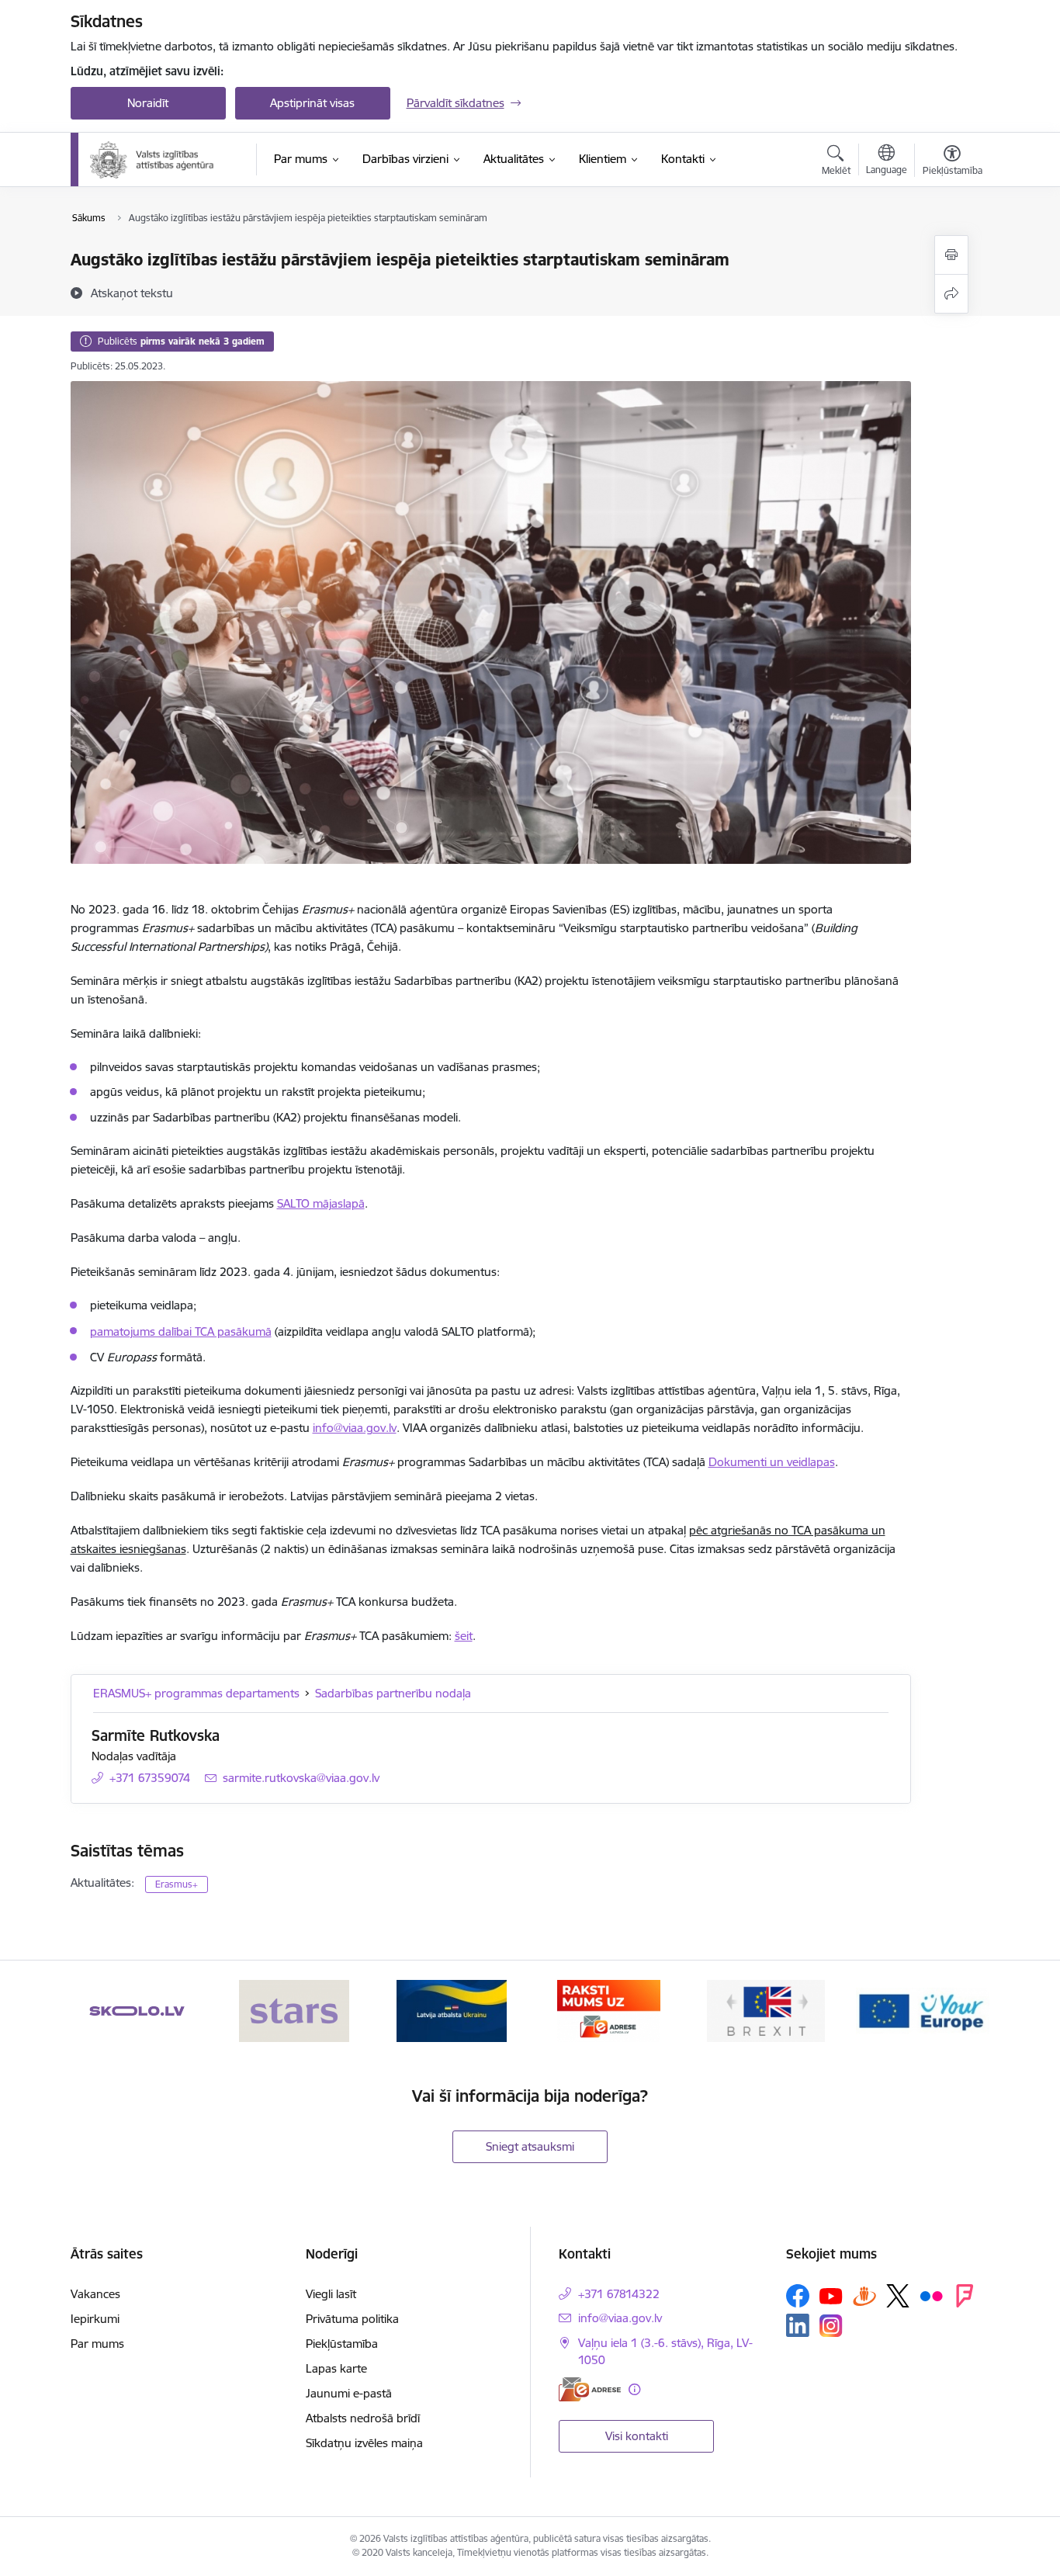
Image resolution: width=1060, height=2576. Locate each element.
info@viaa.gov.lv (355, 1428)
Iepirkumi (95, 2319)
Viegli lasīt (331, 2294)
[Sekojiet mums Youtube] (831, 2295)
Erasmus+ (177, 1884)
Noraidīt (148, 103)
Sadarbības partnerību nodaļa (393, 1693)
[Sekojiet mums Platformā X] (898, 2296)
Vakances (95, 2294)
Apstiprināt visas (312, 103)
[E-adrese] (590, 2389)
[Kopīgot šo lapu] (951, 294)
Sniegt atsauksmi (530, 2146)
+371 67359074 (150, 1778)
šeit (464, 1636)
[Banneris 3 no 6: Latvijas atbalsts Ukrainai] (452, 2010)
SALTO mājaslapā (321, 1203)
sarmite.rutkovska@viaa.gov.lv (301, 1778)
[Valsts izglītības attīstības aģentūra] (163, 160)
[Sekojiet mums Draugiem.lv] (864, 2295)
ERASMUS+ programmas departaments (196, 1693)
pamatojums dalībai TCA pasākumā (181, 1331)
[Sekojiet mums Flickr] (931, 2295)
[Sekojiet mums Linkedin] (798, 2325)
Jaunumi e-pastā (349, 2393)
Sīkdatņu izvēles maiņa (364, 2443)
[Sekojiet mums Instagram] (831, 2326)
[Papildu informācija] (634, 2389)
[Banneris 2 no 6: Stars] (294, 2010)
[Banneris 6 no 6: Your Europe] (923, 2010)
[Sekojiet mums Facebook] (798, 2296)
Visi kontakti (637, 2436)
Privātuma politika (352, 2319)
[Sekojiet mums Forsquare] (965, 2296)
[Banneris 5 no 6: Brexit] (766, 2010)
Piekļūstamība (342, 2344)
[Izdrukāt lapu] (951, 255)
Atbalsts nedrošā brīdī (363, 2418)
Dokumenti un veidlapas (772, 1462)
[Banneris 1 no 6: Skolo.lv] (137, 2010)
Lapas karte (336, 2368)
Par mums (97, 2344)
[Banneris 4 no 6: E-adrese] (609, 2010)
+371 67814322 (619, 2294)
